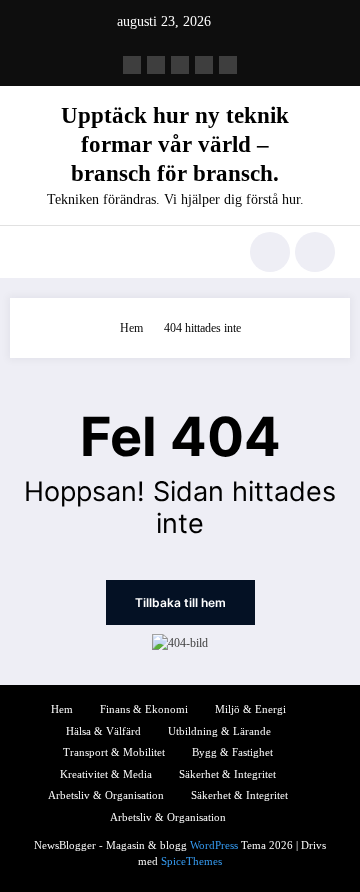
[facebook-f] (132, 65)
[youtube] (228, 65)
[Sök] (270, 252)
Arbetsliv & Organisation (106, 795)
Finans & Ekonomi (144, 709)
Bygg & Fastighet (232, 752)
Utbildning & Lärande (219, 731)
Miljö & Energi (250, 709)
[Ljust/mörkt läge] (315, 252)
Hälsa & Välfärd (103, 731)
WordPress (214, 845)
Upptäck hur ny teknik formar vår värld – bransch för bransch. (175, 145)
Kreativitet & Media (106, 774)
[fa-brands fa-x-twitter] (156, 65)
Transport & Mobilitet (114, 752)
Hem (62, 709)
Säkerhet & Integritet (227, 774)
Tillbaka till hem (180, 602)
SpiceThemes (191, 861)
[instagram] (204, 65)
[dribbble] (180, 65)
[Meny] (34, 252)
